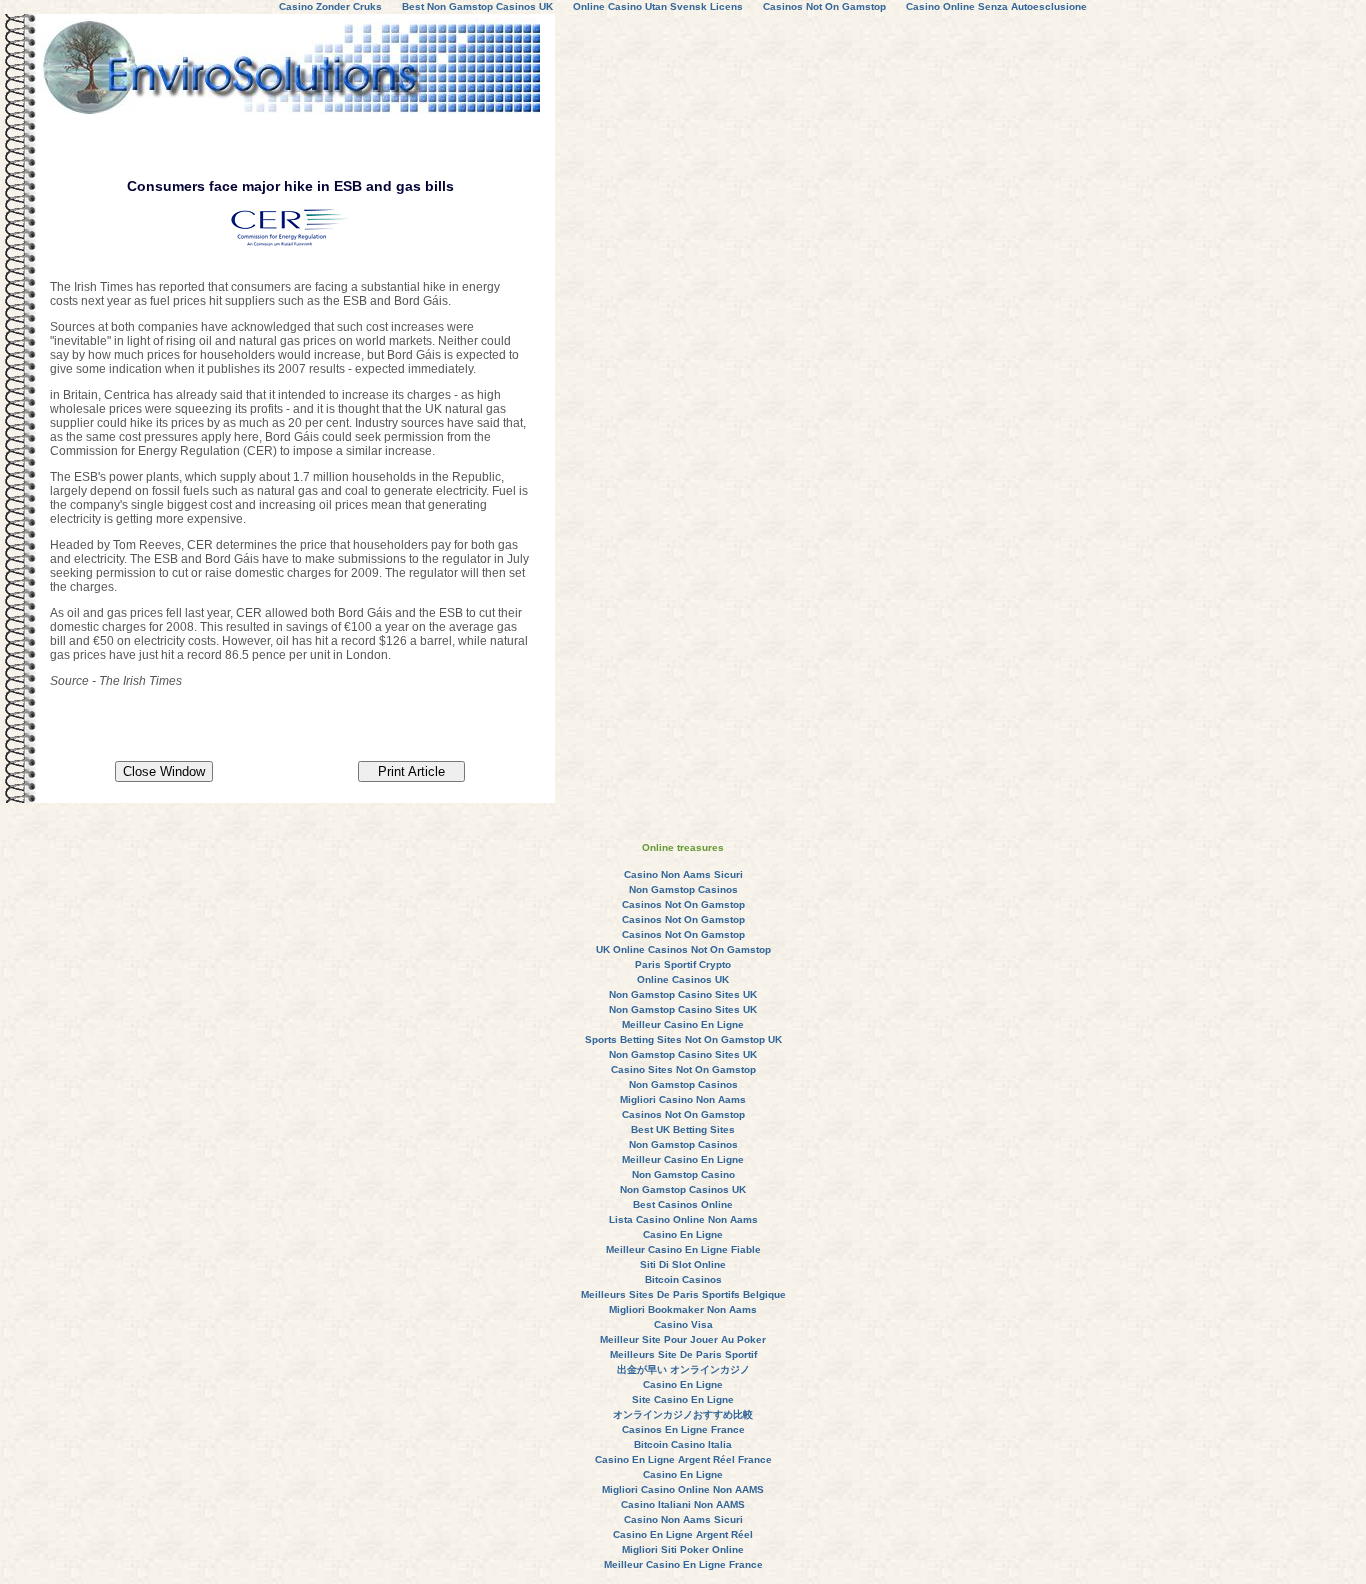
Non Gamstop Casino (683, 1174)
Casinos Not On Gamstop (683, 904)
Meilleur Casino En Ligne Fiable (683, 1249)
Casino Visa (683, 1324)
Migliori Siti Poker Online (683, 1549)
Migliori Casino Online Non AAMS (683, 1489)
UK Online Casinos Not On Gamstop (683, 949)
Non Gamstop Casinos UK (683, 1189)
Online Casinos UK (683, 979)
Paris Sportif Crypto (683, 964)
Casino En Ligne (683, 1234)
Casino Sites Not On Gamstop (683, 1069)
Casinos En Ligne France (683, 1429)
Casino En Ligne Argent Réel (683, 1534)
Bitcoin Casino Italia (683, 1444)
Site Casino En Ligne (683, 1399)
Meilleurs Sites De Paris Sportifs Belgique (683, 1294)
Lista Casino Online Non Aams (683, 1219)
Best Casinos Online (683, 1204)
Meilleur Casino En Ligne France (683, 1564)
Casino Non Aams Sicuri (683, 874)
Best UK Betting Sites (683, 1129)
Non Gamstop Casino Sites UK (683, 994)
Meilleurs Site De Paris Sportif (683, 1354)
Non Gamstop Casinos (683, 889)
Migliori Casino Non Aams (683, 1099)
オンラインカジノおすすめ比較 (683, 1414)
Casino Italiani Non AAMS (683, 1504)
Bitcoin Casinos (683, 1279)
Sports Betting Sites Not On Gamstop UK (683, 1039)
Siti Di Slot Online (683, 1264)
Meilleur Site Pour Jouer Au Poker (683, 1339)
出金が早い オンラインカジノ (683, 1369)
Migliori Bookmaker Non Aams (683, 1309)
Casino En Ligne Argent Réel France (683, 1459)
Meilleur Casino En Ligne (683, 1024)
